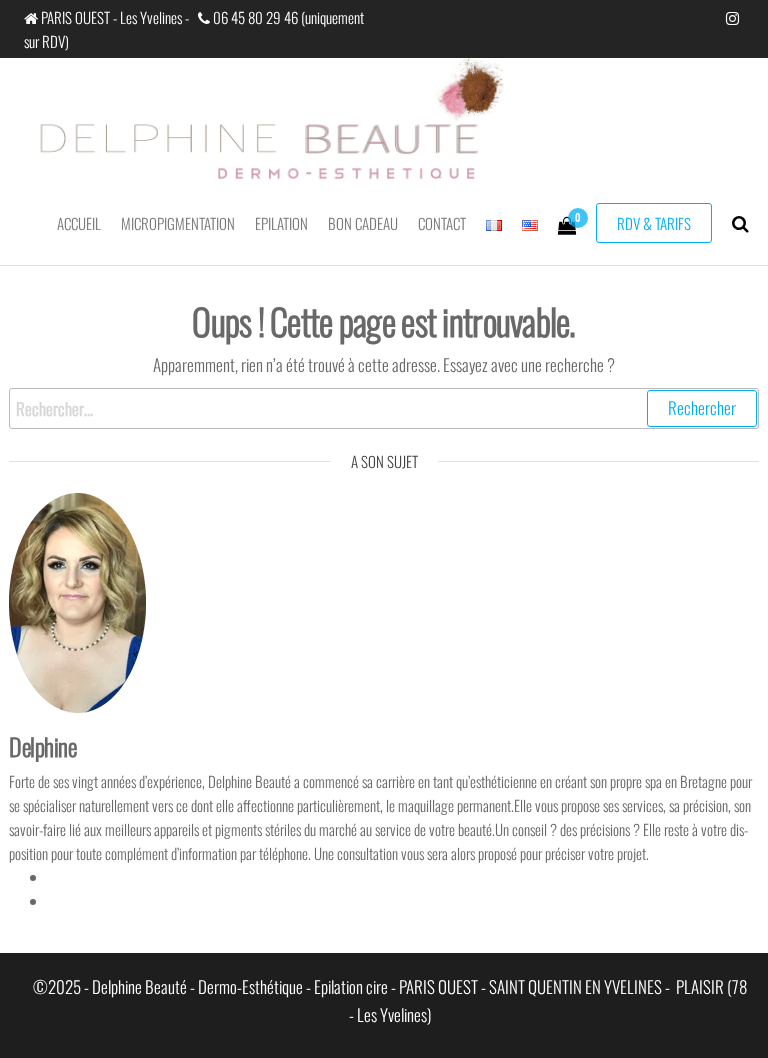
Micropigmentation (178, 223)
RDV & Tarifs (654, 223)
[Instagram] (55, 901)
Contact (442, 223)
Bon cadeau (363, 223)
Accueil (79, 223)
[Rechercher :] (384, 408)
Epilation (281, 223)
